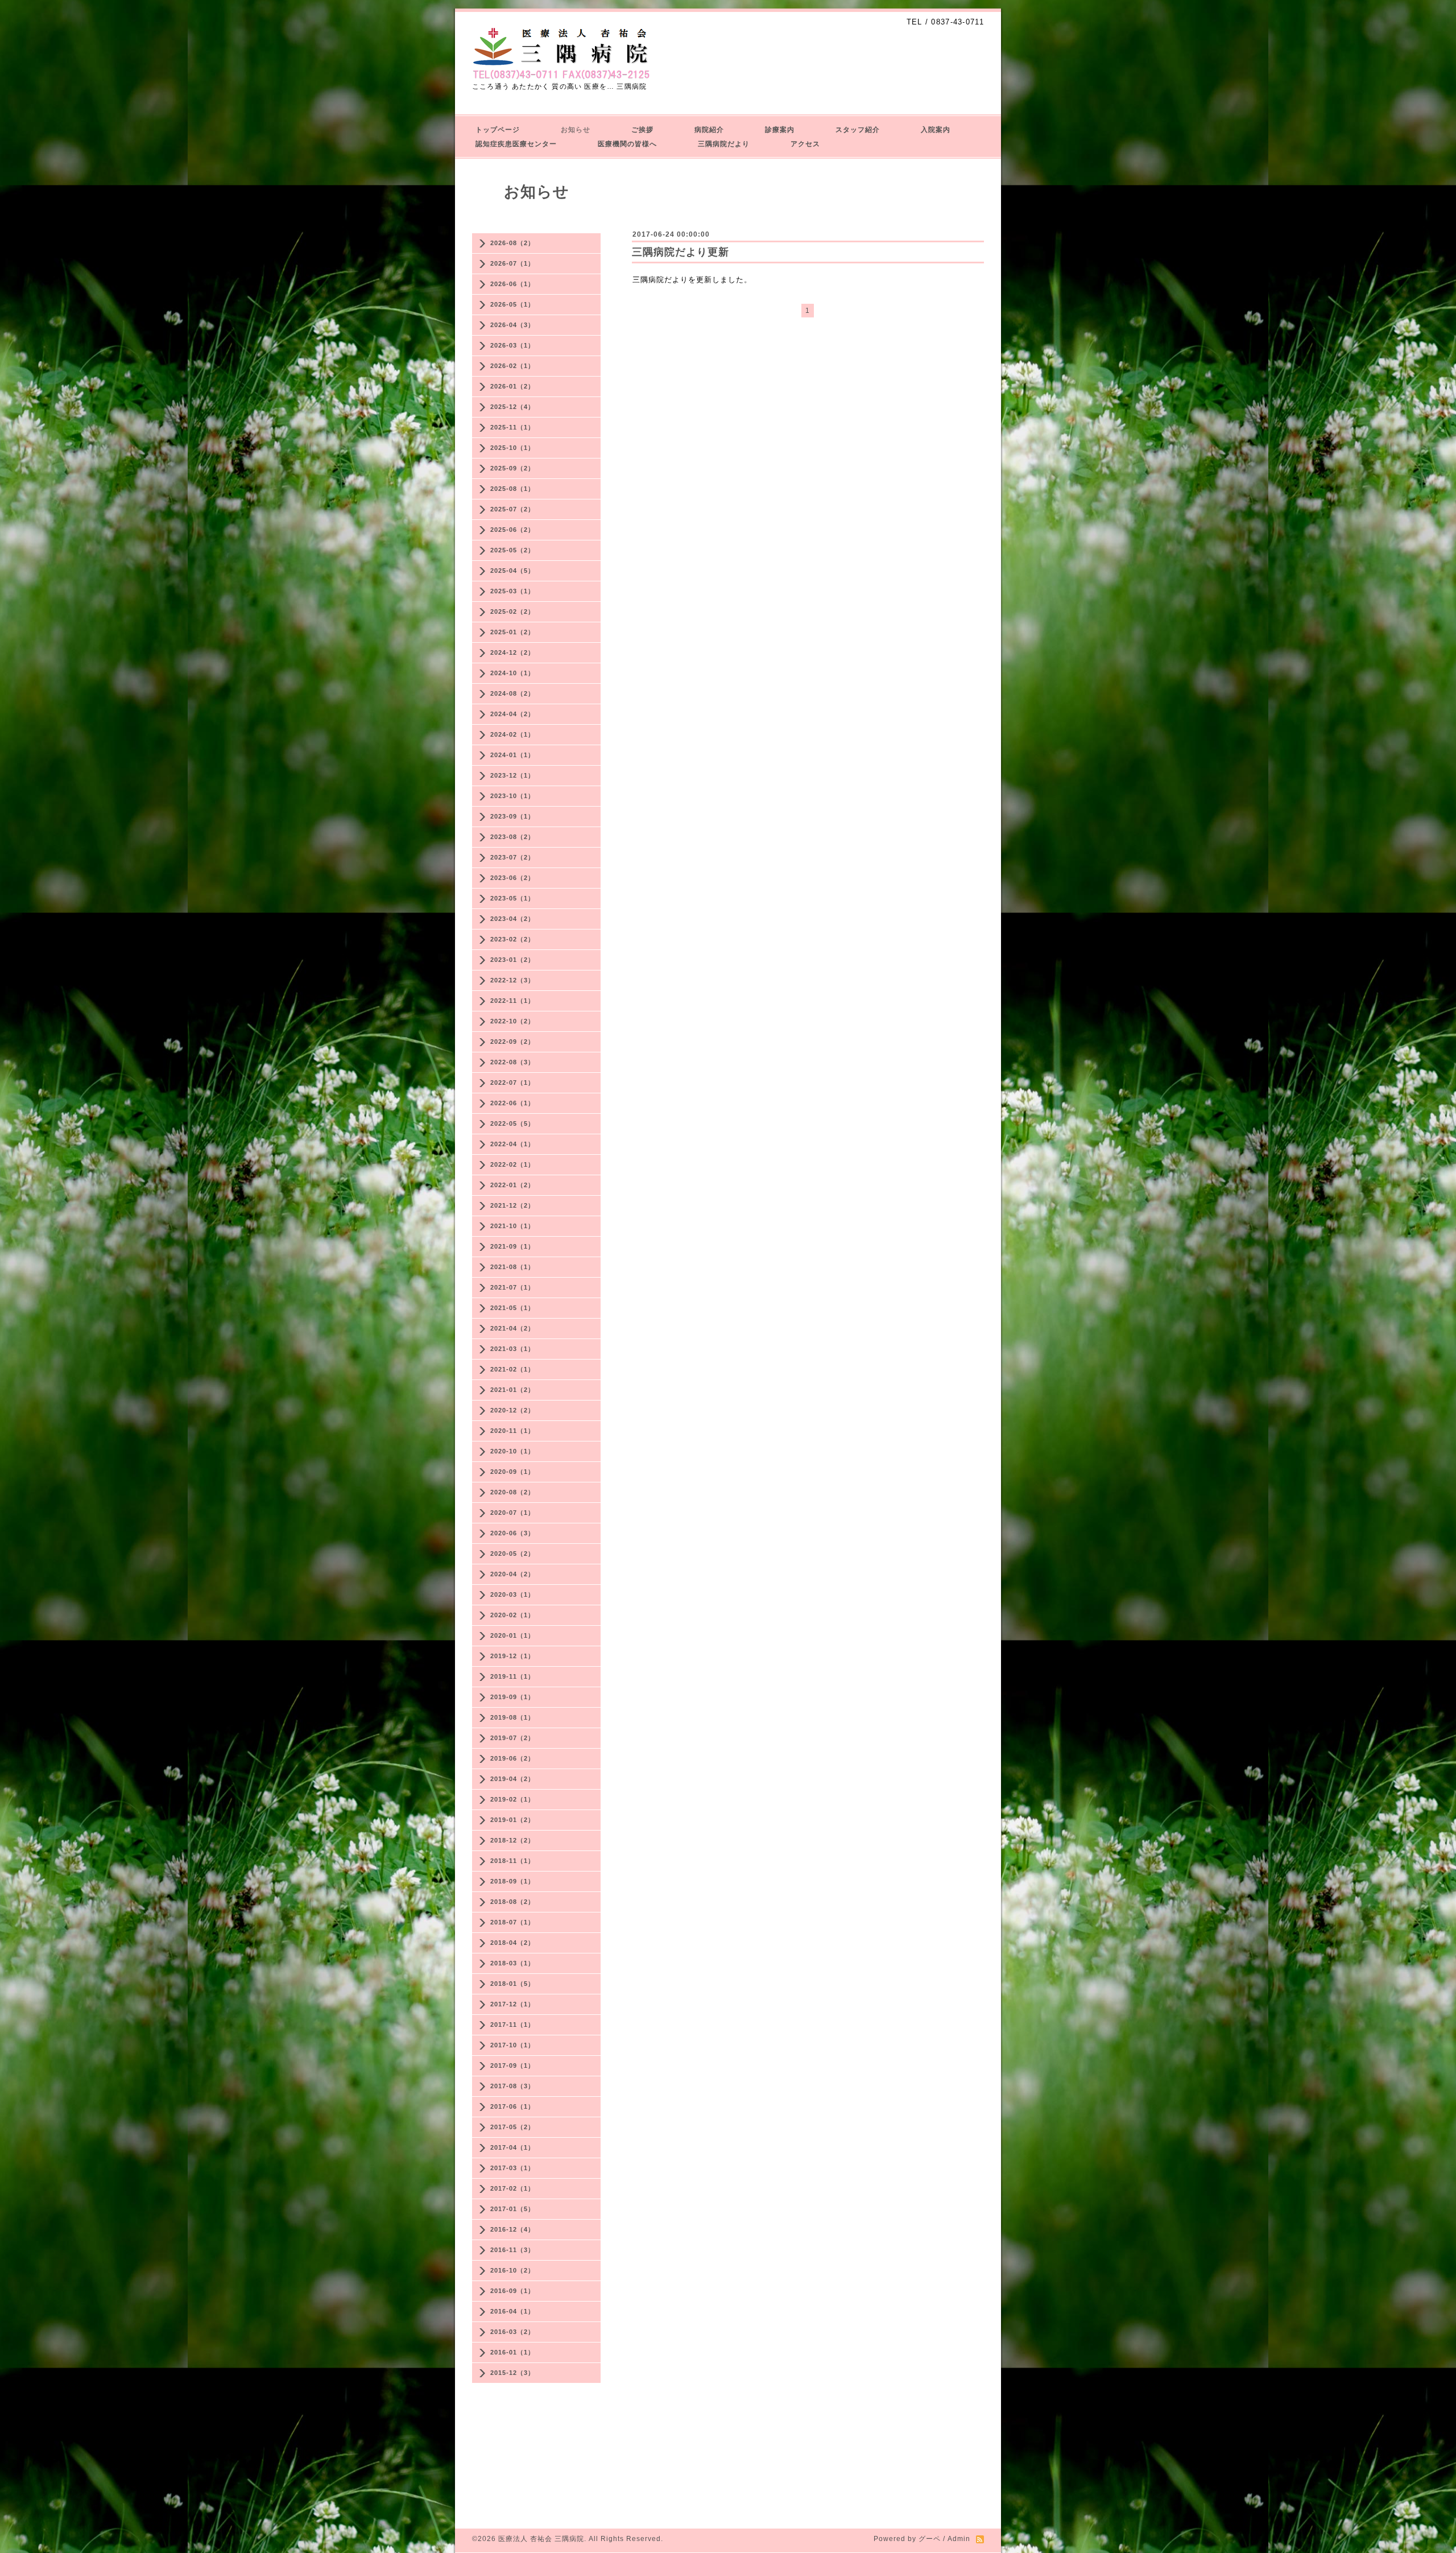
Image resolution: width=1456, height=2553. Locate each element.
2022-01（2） (512, 1185)
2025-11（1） (512, 427)
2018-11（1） (512, 1861)
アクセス (805, 144)
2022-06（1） (512, 1103)
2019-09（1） (512, 1697)
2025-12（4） (512, 407)
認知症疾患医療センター (516, 144)
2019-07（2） (512, 1738)
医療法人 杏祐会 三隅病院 (541, 2539)
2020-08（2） (512, 1492)
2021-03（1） (512, 1349)
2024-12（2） (512, 652)
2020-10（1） (512, 1451)
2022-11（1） (512, 1001)
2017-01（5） (512, 2209)
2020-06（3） (512, 1533)
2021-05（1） (512, 1308)
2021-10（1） (512, 1226)
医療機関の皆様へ (627, 144)
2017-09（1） (512, 2065)
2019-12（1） (512, 1656)
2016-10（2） (512, 2270)
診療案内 (780, 130)
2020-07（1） (512, 1513)
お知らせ (576, 130)
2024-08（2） (512, 693)
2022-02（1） (512, 1164)
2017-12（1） (512, 2004)
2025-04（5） (512, 571)
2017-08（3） (512, 2086)
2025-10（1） (512, 448)
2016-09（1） (512, 2291)
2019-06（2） (512, 1758)
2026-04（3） (512, 325)
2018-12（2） (512, 1840)
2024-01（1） (512, 755)
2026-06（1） (512, 284)
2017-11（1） (512, 2025)
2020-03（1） (512, 1594)
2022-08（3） (512, 1062)
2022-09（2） (512, 1042)
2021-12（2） (512, 1205)
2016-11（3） (512, 2250)
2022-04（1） (512, 1144)
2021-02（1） (512, 1369)
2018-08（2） (512, 1902)
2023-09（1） (512, 816)
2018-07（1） (512, 1922)
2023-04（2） (512, 919)
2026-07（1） (512, 263)
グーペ (930, 2539)
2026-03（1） (512, 345)
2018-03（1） (512, 1963)
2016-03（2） (512, 2332)
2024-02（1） (512, 734)
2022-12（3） (512, 980)
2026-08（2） (512, 243)
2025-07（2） (512, 509)
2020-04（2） (512, 1574)
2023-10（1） (512, 796)
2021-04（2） (512, 1328)
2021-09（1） (512, 1246)
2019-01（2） (512, 1820)
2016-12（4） (512, 2229)
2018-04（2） (512, 1943)
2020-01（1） (512, 1635)
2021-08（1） (512, 1267)
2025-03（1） (512, 591)
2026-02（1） (512, 366)
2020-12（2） (512, 1410)
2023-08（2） (512, 837)
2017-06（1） (512, 2106)
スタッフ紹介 (858, 130)
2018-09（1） (512, 1881)
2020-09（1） (512, 1472)
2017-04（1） (512, 2147)
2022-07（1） (512, 1083)
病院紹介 (709, 130)
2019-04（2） (512, 1779)
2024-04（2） (512, 714)
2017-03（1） (512, 2168)
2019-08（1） (512, 1717)
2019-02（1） (512, 1799)
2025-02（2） (512, 612)
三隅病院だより (724, 144)
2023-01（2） (512, 960)
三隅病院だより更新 (681, 252)
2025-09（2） (512, 468)
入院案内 (936, 130)
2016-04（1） (512, 2311)
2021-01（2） (512, 1390)
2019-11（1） (512, 1676)
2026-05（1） (512, 304)
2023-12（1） (512, 775)
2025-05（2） (512, 550)
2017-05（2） (512, 2127)
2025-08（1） (512, 489)
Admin (959, 2539)
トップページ (498, 130)
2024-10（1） (512, 673)
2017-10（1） (512, 2045)
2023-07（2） (512, 857)
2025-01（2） (512, 632)
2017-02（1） (512, 2188)
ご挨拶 (642, 130)
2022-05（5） (512, 1123)
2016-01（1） (512, 2352)
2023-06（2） (512, 878)
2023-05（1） (512, 898)
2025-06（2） (512, 530)
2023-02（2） (512, 939)
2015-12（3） (512, 2373)
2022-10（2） (512, 1021)
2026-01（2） (512, 386)
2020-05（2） (512, 1554)
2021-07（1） (512, 1287)
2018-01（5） (512, 1984)
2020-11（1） (512, 1431)
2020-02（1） (512, 1615)
